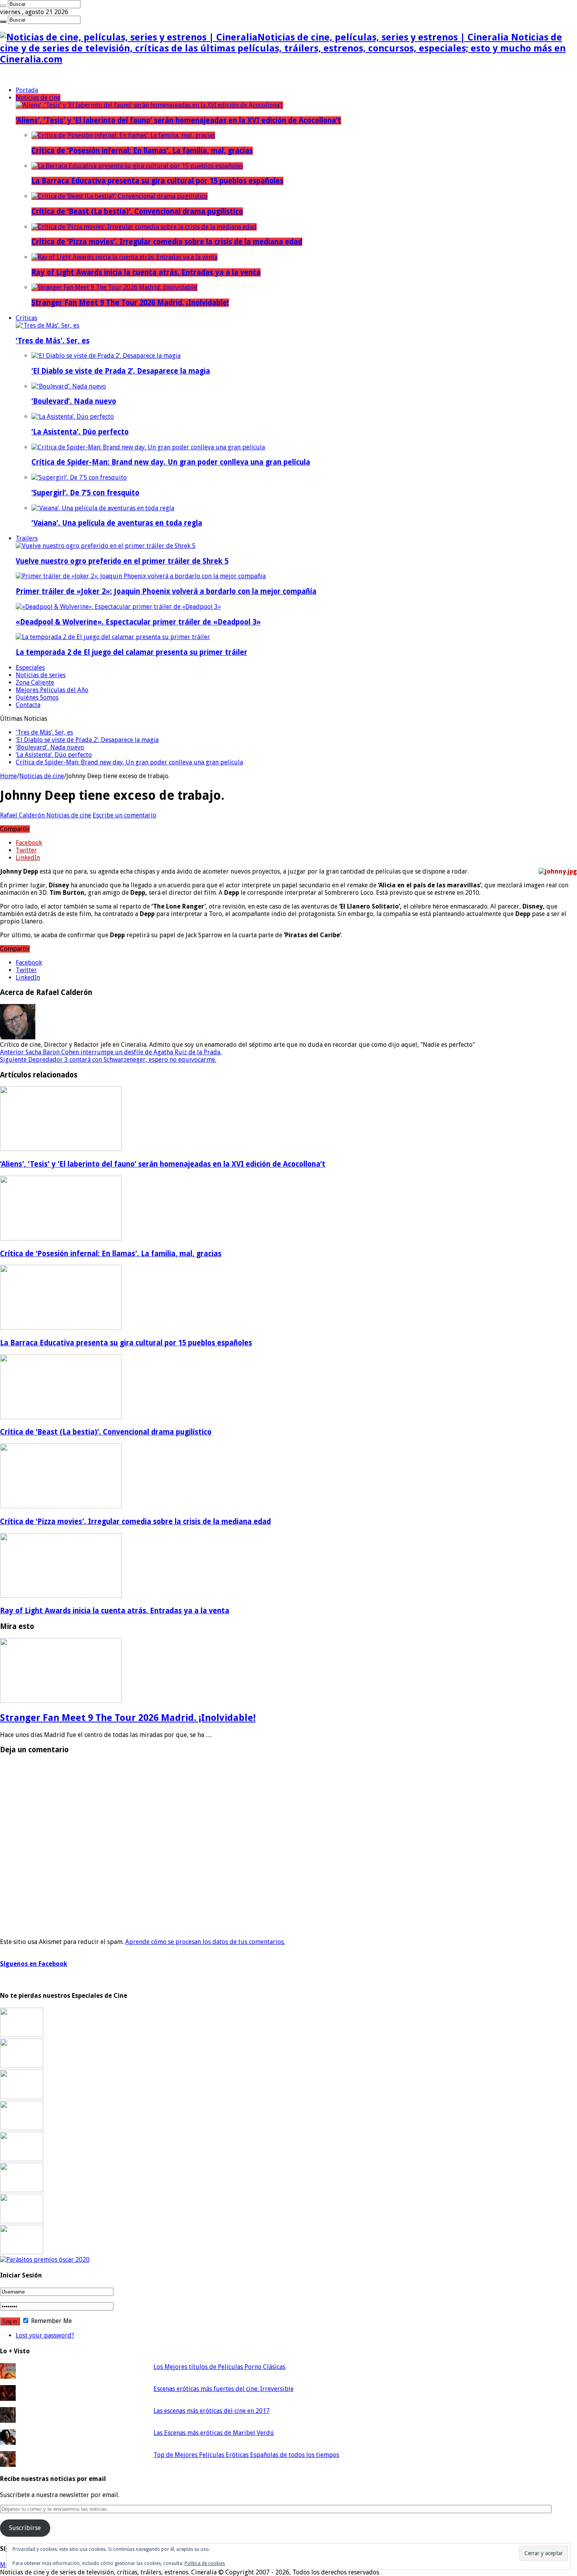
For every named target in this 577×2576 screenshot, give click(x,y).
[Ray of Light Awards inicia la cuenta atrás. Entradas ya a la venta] (124, 257)
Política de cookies (205, 2563)
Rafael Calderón (23, 815)
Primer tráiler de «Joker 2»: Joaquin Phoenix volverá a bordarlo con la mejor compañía (166, 591)
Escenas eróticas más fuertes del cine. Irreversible (224, 2389)
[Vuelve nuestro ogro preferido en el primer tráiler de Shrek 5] (106, 546)
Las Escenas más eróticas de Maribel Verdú (214, 2433)
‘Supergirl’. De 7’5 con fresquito (85, 493)
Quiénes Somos (37, 697)
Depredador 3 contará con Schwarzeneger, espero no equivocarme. (108, 1060)
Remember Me (51, 2321)
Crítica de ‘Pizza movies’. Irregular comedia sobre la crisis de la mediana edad (167, 242)
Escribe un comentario (124, 815)
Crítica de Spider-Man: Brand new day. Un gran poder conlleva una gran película (171, 462)
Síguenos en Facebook (34, 1964)
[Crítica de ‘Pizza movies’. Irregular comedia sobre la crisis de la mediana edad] (144, 227)
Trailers (27, 538)
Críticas (26, 318)
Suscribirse (25, 2528)
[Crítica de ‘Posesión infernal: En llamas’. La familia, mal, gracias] (123, 135)
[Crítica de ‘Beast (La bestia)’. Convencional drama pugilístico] (120, 196)
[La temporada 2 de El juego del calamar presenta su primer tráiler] (113, 637)
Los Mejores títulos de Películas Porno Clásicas (219, 2367)
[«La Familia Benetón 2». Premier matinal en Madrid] (22, 2128)
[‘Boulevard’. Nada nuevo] (69, 386)
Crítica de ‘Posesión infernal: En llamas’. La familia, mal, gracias (142, 151)
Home (8, 776)
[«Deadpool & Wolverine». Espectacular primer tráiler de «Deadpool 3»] (118, 607)
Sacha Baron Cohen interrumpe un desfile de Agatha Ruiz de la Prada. (111, 1052)
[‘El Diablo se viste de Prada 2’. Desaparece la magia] (106, 356)
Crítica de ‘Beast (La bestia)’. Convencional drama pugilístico (137, 212)
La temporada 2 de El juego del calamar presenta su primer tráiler (131, 652)
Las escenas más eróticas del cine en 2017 (212, 2411)
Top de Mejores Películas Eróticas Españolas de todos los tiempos (246, 2455)
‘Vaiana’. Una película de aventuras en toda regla (117, 523)
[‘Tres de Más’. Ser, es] (47, 325)
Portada (27, 90)
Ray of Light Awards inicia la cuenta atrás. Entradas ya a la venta (146, 272)
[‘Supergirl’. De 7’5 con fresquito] (79, 477)
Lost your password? (45, 2335)
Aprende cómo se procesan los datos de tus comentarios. (205, 1942)
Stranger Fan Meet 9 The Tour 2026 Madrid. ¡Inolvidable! (130, 303)
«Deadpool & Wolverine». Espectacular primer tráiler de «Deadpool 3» (138, 622)
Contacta (28, 705)
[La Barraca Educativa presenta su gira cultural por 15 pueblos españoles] (137, 166)
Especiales (30, 668)
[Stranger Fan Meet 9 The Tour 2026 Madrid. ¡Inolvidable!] (114, 287)
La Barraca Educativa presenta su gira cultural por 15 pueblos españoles (157, 181)
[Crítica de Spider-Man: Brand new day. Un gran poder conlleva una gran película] (148, 447)
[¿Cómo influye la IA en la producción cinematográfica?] (22, 2066)
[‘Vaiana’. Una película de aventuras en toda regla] (103, 508)
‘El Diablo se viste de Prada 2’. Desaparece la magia (121, 371)
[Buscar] (3, 6)
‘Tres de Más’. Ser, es (53, 341)
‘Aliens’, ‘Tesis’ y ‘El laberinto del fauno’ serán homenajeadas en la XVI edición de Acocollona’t (178, 120)
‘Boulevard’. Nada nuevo (74, 401)
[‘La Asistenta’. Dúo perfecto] (73, 417)
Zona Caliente (35, 682)
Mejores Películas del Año (52, 690)
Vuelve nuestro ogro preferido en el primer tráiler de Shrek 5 (122, 561)
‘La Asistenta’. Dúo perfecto (80, 432)
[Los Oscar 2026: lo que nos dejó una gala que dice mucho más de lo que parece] (22, 2190)
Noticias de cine (38, 98)
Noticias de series (41, 675)
